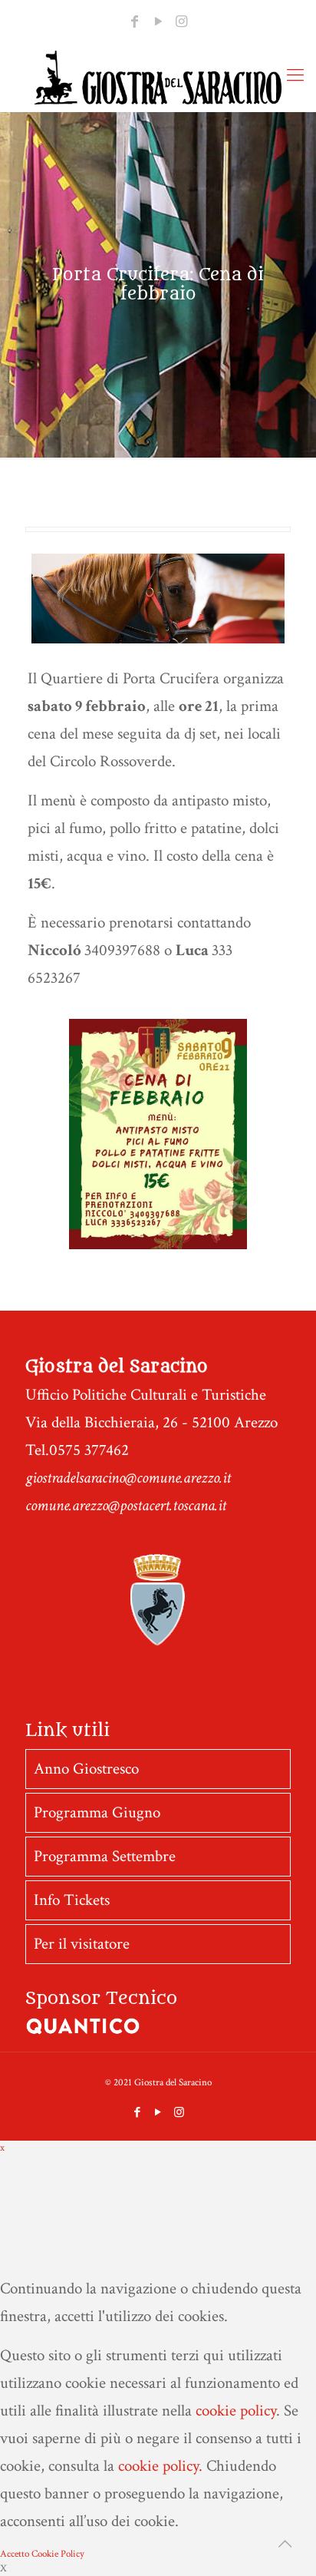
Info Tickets (72, 1900)
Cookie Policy (58, 2554)
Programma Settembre (105, 1856)
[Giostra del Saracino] (158, 78)
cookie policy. (160, 2466)
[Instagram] (181, 22)
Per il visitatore (82, 1944)
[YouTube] (158, 22)
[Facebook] (135, 22)
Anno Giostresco (86, 1769)
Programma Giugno (97, 1812)
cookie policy (236, 2411)
